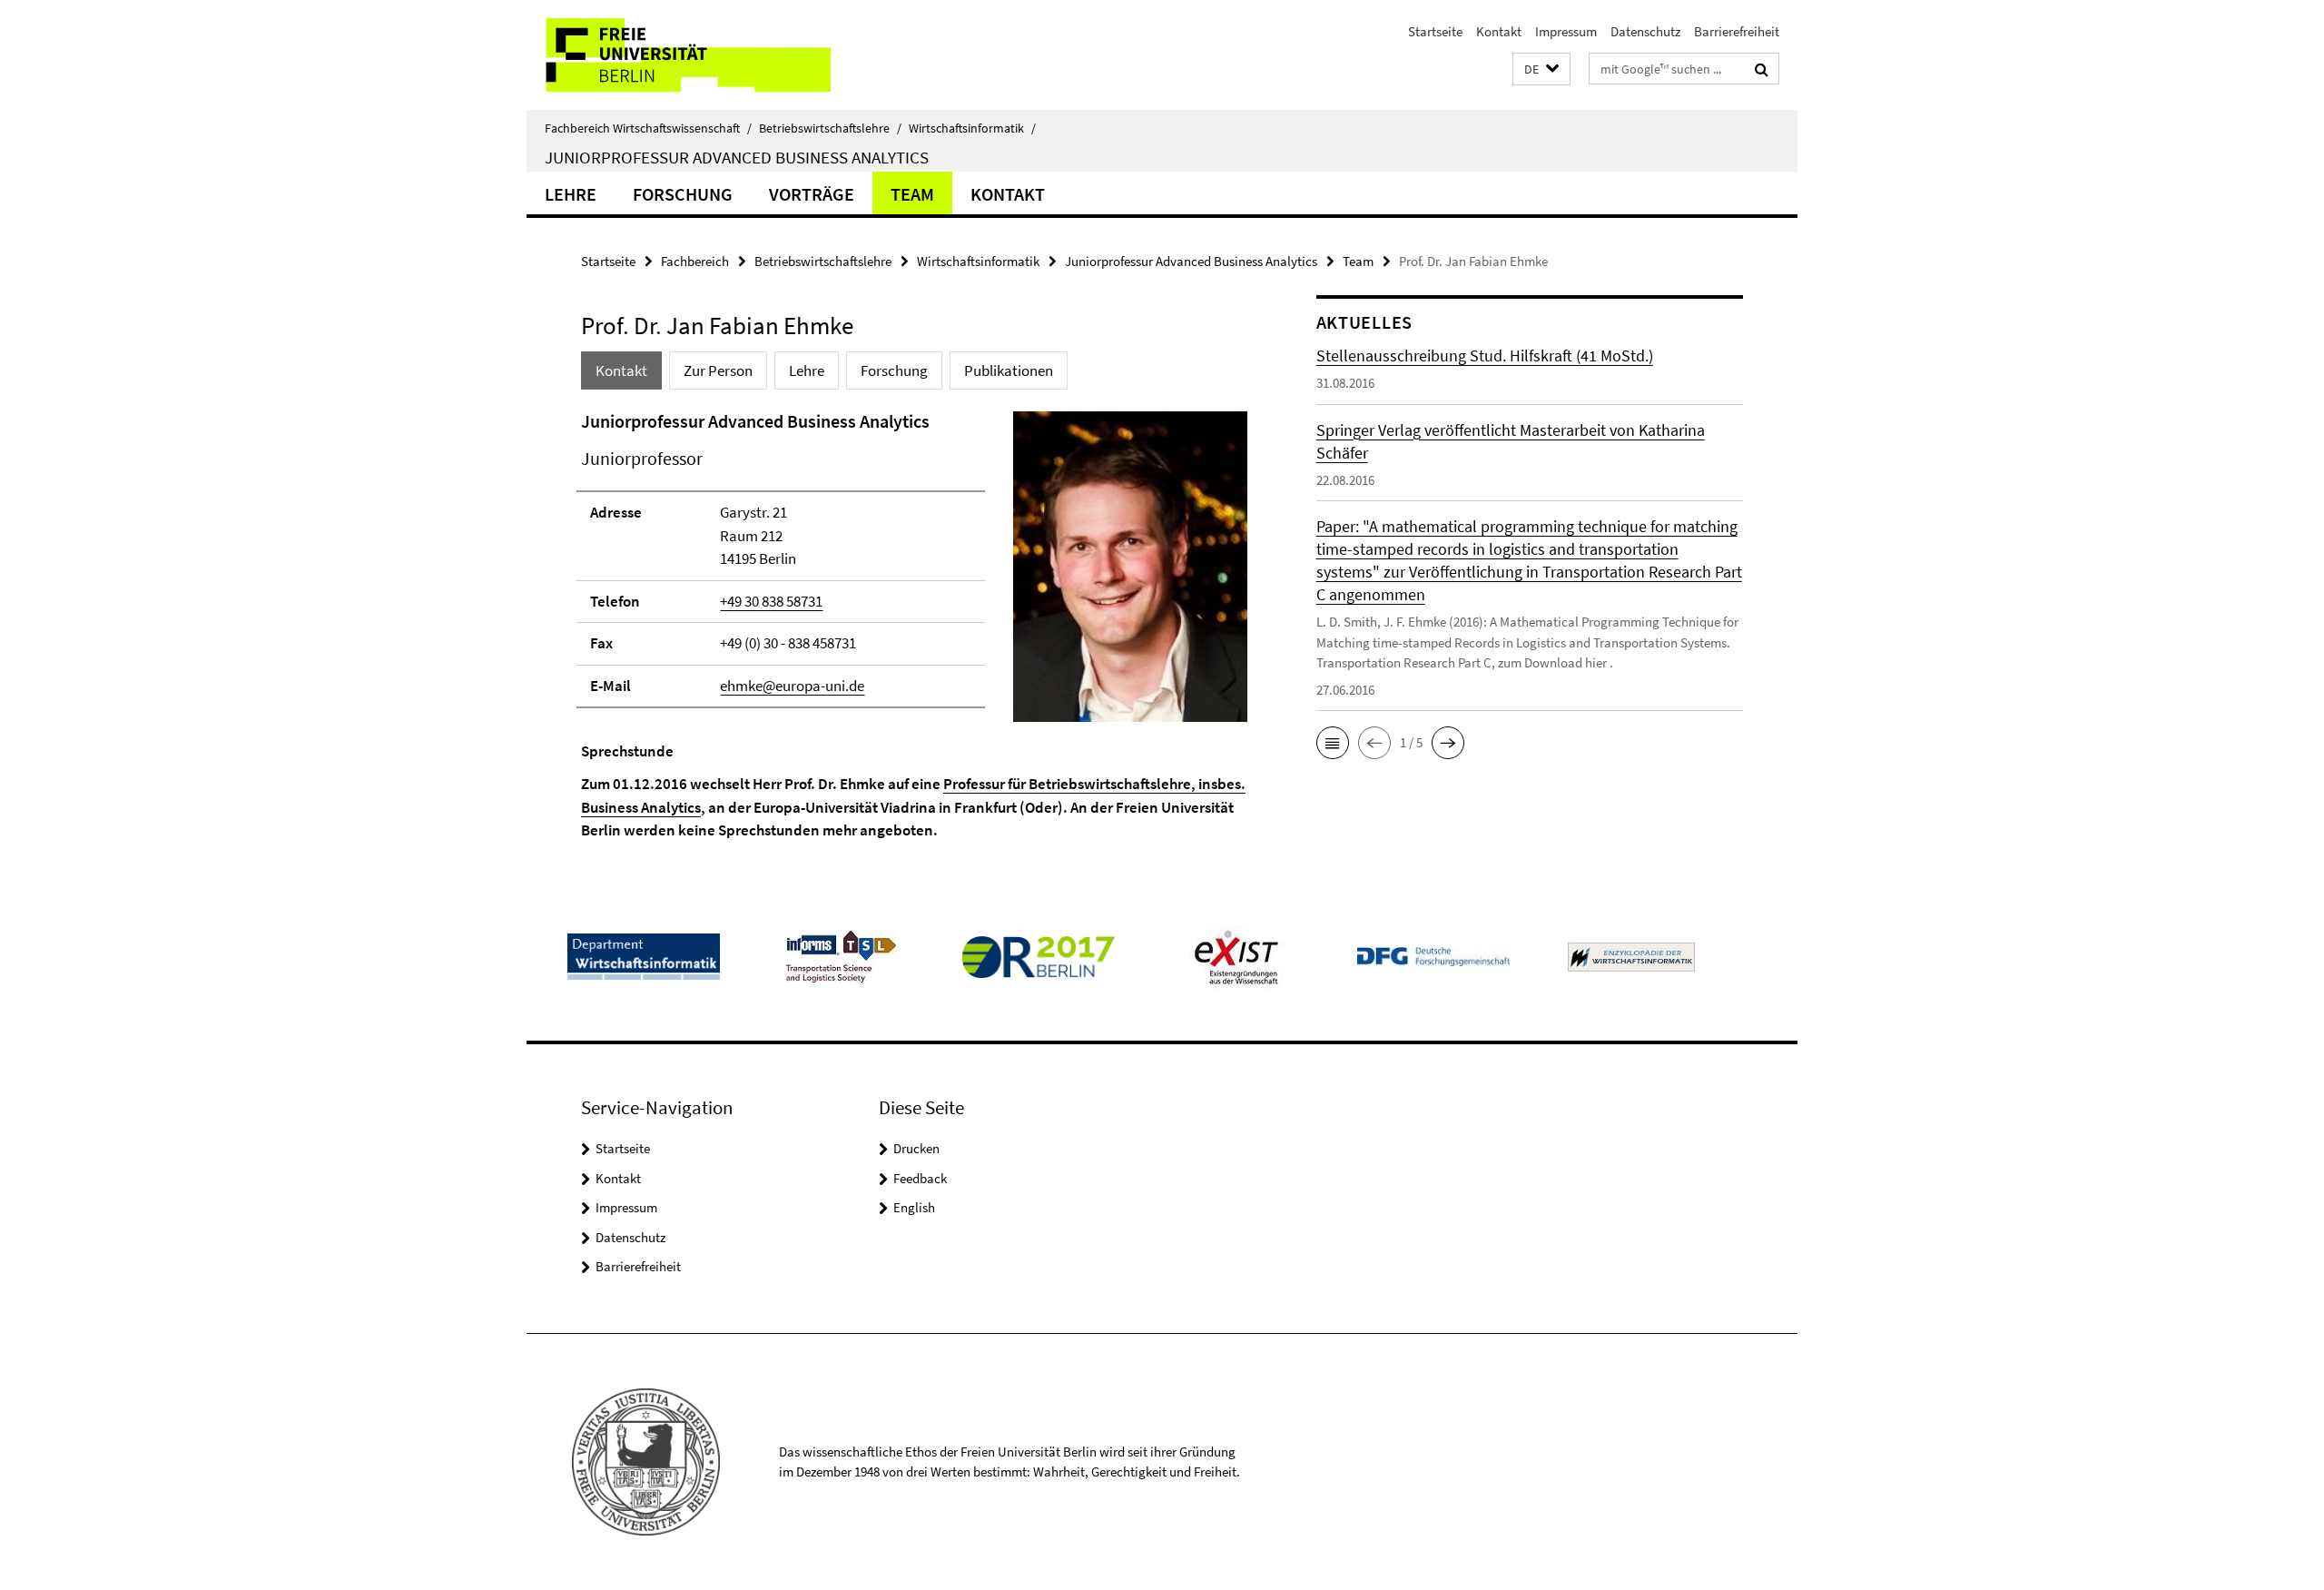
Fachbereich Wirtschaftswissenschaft (648, 128)
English (914, 1207)
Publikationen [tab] (1009, 370)
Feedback (920, 1178)
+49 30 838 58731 (771, 601)
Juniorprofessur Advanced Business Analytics (737, 157)
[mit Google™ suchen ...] (1762, 69)
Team (912, 194)
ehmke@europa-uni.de (792, 686)
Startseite (1435, 31)
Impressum (1566, 31)
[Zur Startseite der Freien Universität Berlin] (679, 55)
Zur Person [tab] (718, 370)
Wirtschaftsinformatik (972, 128)
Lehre (571, 194)
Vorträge (812, 194)
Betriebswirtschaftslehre (830, 128)
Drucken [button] (916, 1148)
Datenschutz (1645, 31)
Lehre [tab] (807, 370)
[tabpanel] (914, 625)
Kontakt (1499, 31)
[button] (1541, 69)
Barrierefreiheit (1737, 31)
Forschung (683, 194)
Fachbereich (695, 261)
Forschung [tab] (894, 370)
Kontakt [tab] (621, 370)
